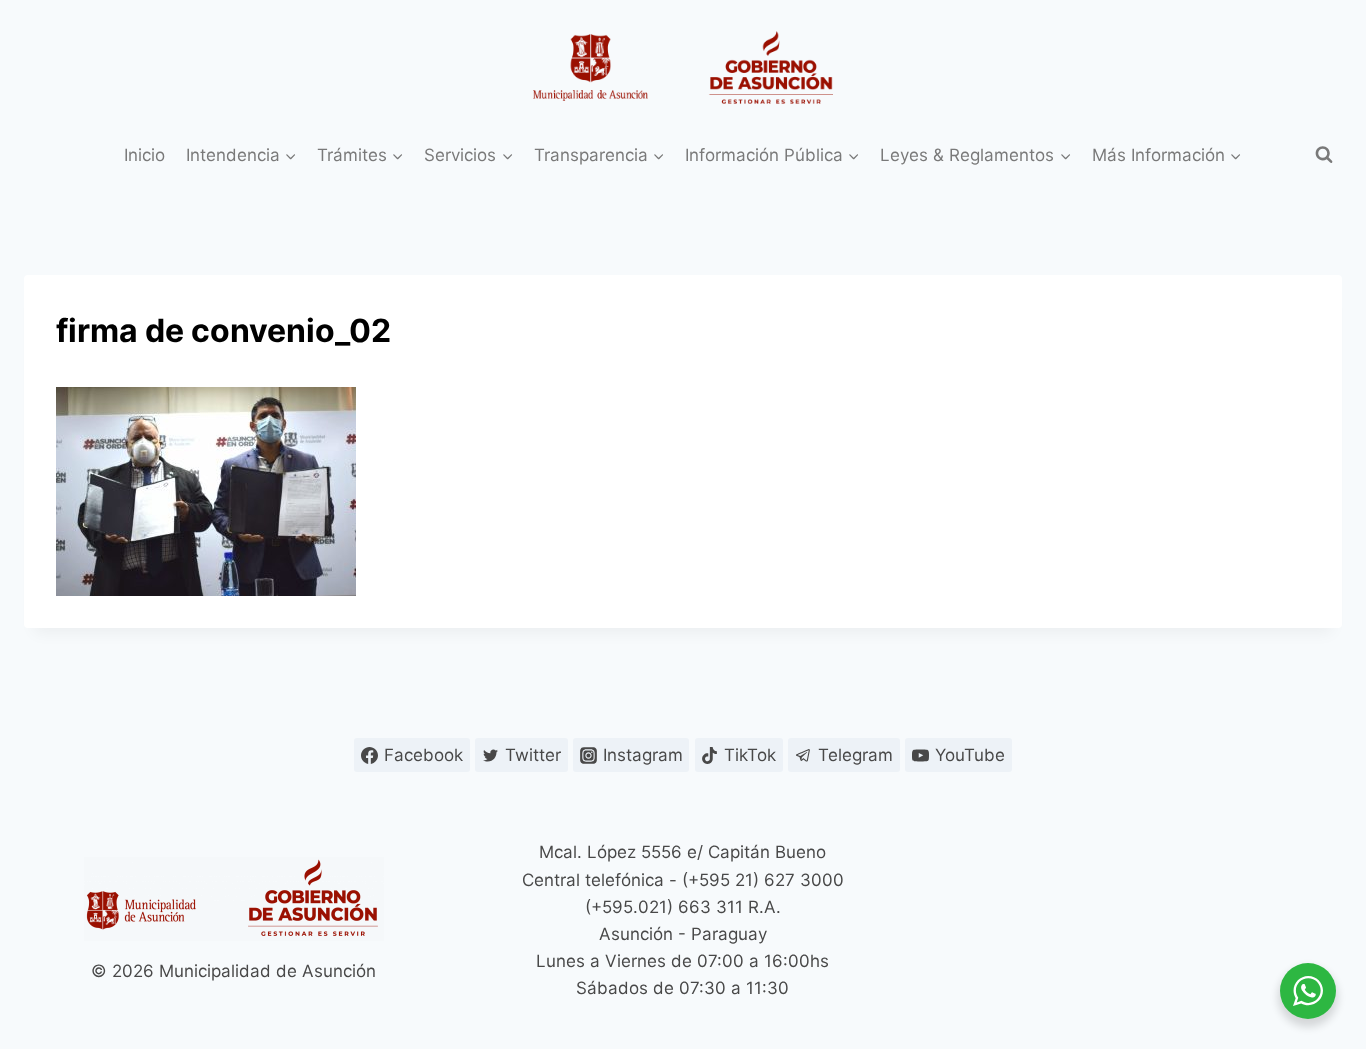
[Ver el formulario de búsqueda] (1324, 155)
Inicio (144, 155)
